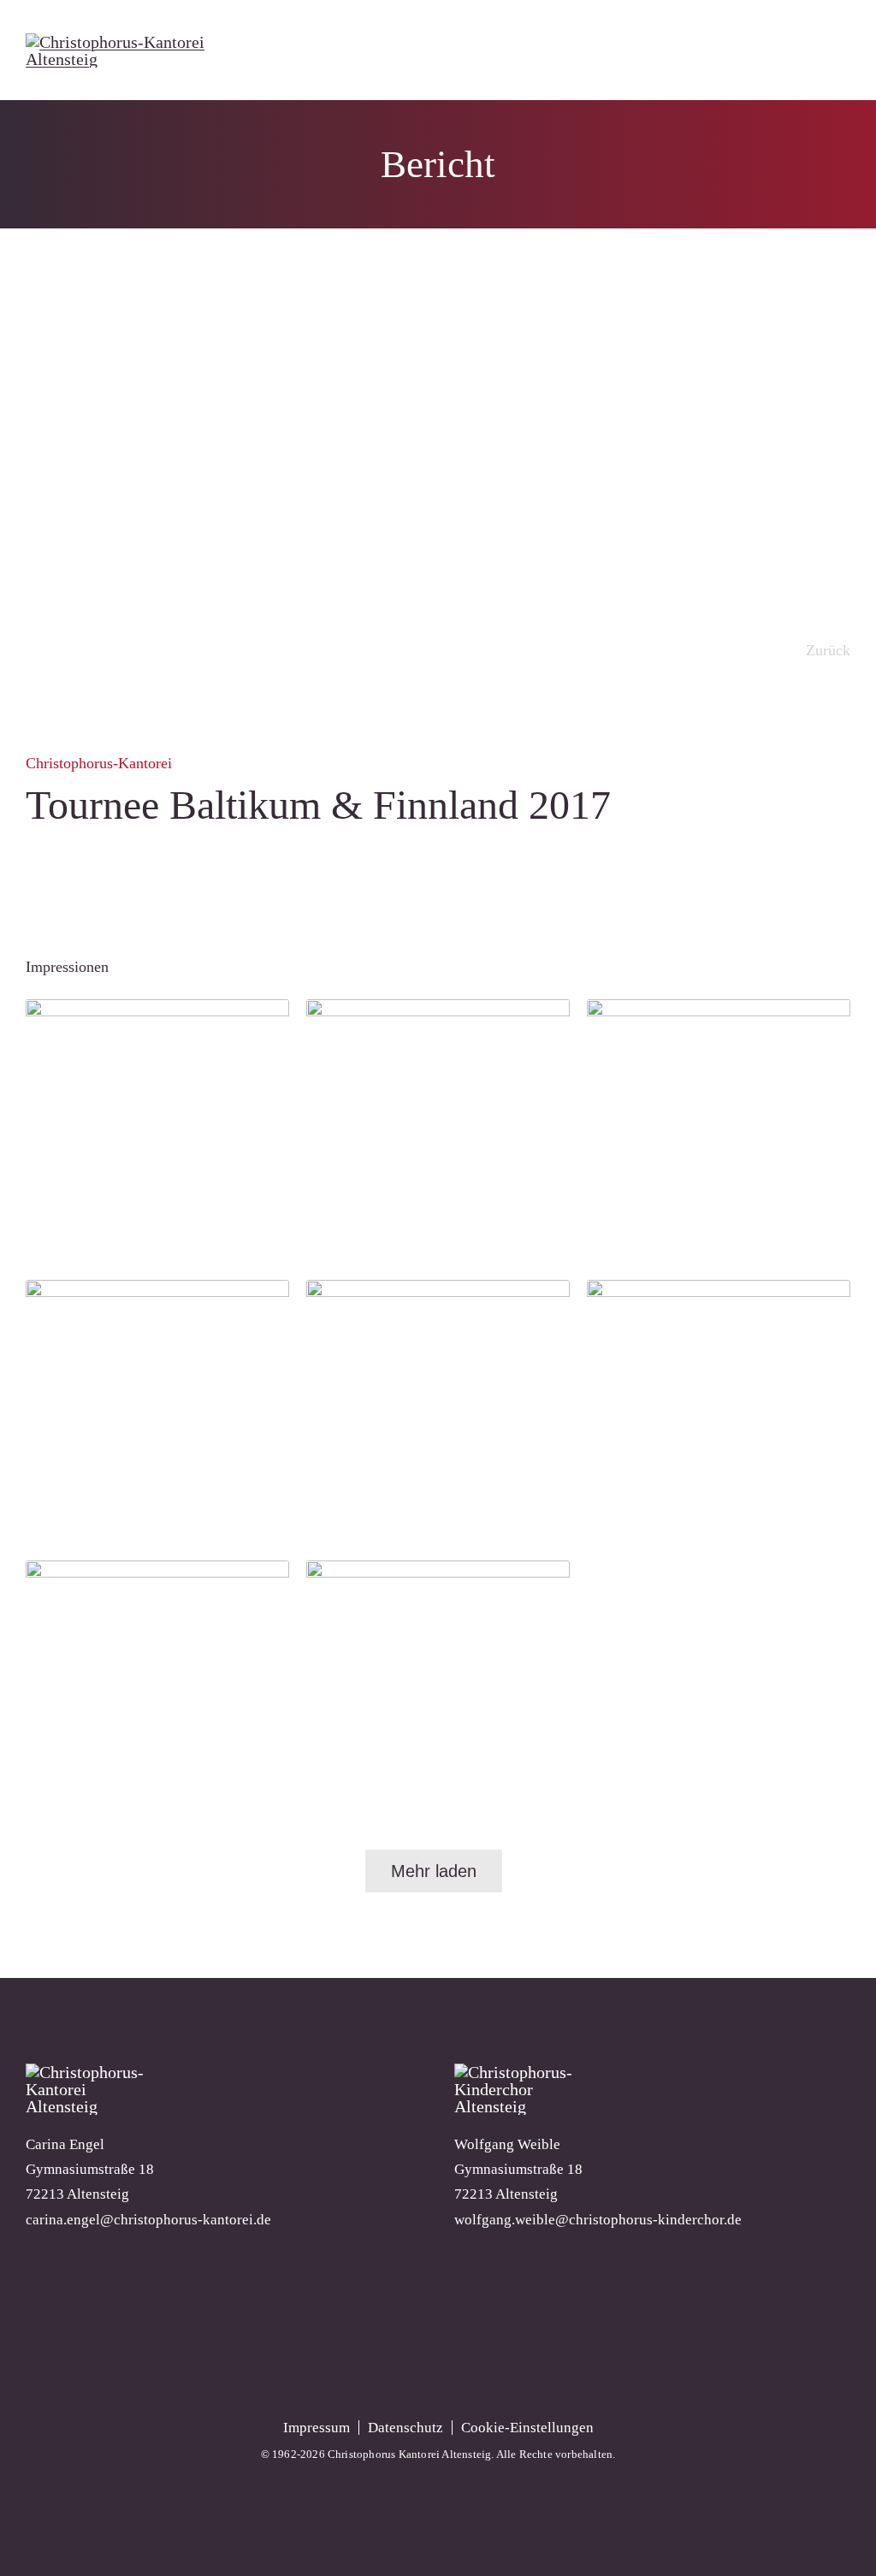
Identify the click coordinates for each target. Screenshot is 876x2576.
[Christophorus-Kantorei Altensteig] (152, 42)
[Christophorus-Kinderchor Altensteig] (518, 2072)
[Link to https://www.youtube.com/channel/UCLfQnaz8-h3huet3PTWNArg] (438, 2343)
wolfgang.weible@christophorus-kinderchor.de (598, 2220)
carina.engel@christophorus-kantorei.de (148, 2220)
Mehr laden (434, 1871)
